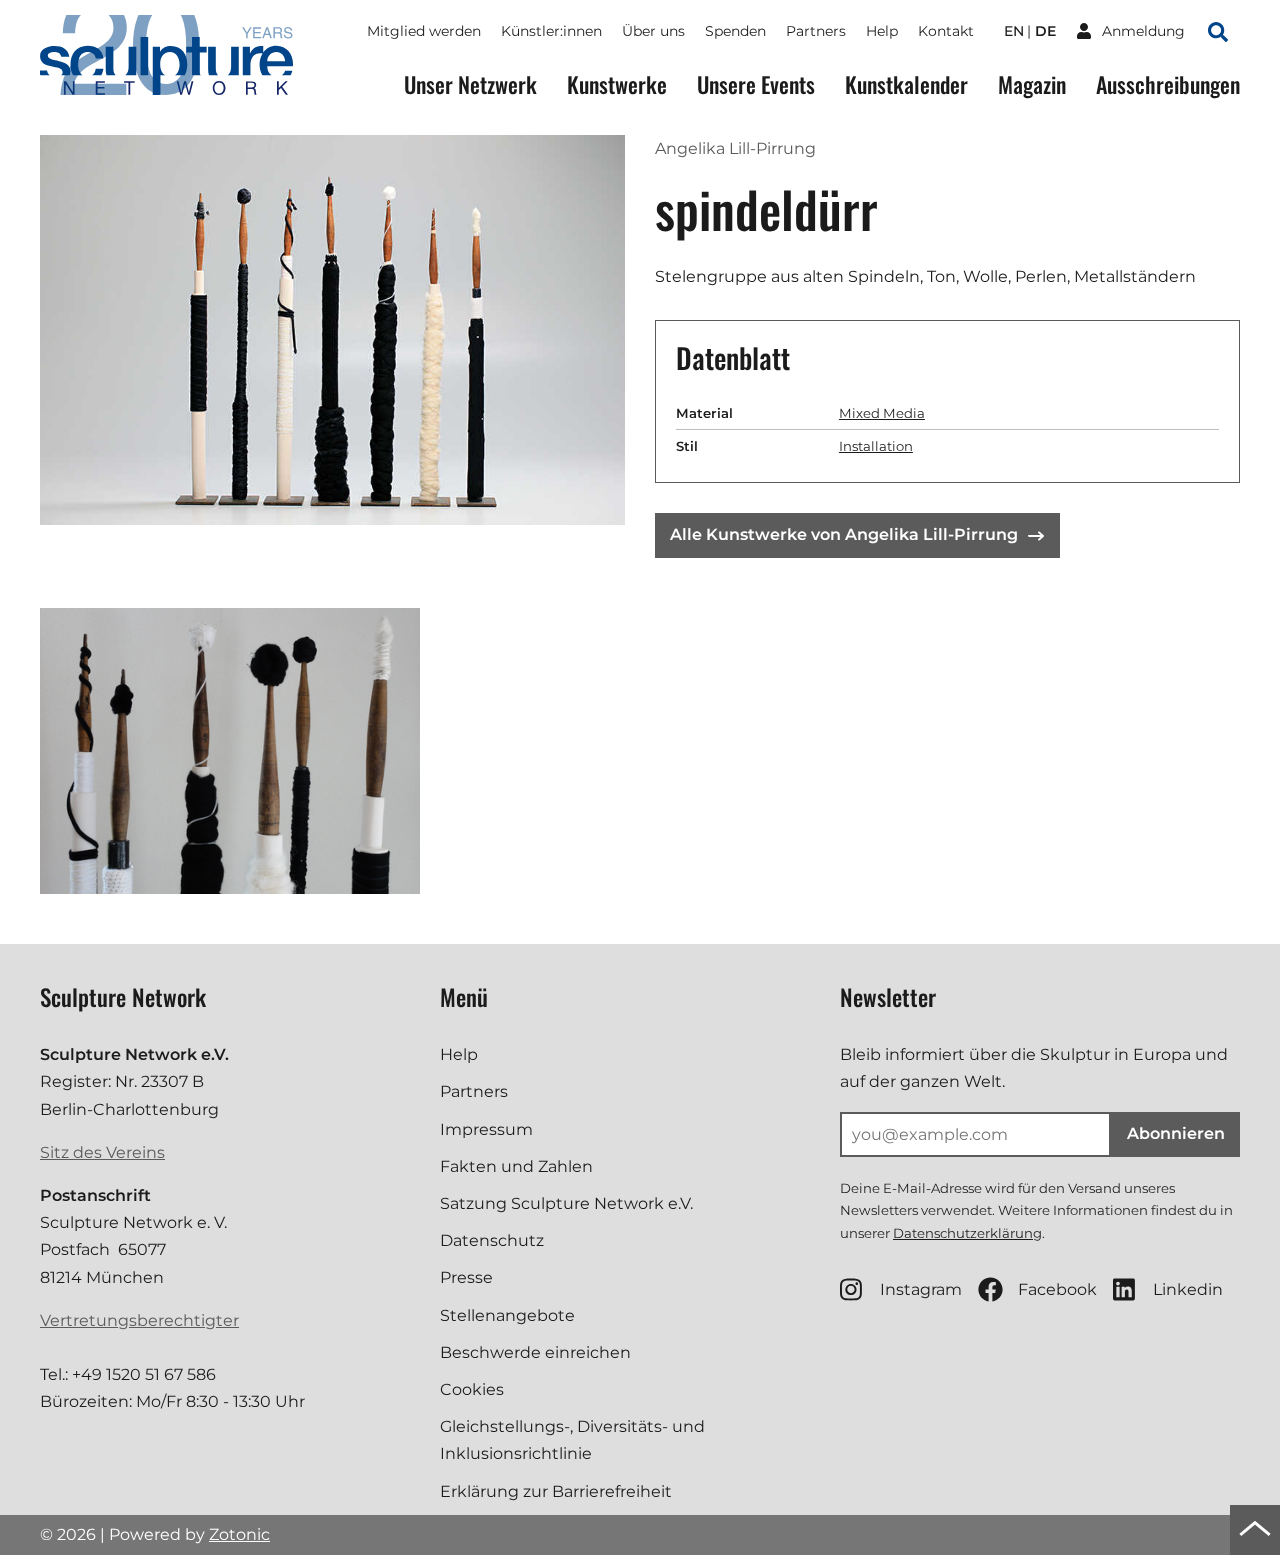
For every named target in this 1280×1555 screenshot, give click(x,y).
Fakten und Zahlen (516, 1166)
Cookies (472, 1389)
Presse (466, 1277)
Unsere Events (756, 84)
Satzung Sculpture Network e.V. (566, 1203)
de (1045, 31)
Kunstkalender (906, 84)
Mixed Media (882, 413)
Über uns (653, 31)
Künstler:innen (551, 31)
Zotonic (239, 1534)
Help (882, 31)
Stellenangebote (507, 1315)
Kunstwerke (617, 84)
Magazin (1032, 84)
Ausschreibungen (1168, 84)
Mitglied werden (424, 31)
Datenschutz (492, 1240)
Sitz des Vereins (102, 1152)
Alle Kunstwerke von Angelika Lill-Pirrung (844, 534)
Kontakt (946, 31)
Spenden (735, 31)
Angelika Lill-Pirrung (735, 148)
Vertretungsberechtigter (139, 1320)
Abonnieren (1176, 1133)
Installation (876, 446)
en (1014, 31)
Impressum (486, 1129)
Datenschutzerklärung (967, 1233)
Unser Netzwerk (470, 84)
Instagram (921, 1289)
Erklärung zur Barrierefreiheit (556, 1491)
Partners (816, 31)
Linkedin (1188, 1289)
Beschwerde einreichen (535, 1352)
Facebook (1057, 1289)
